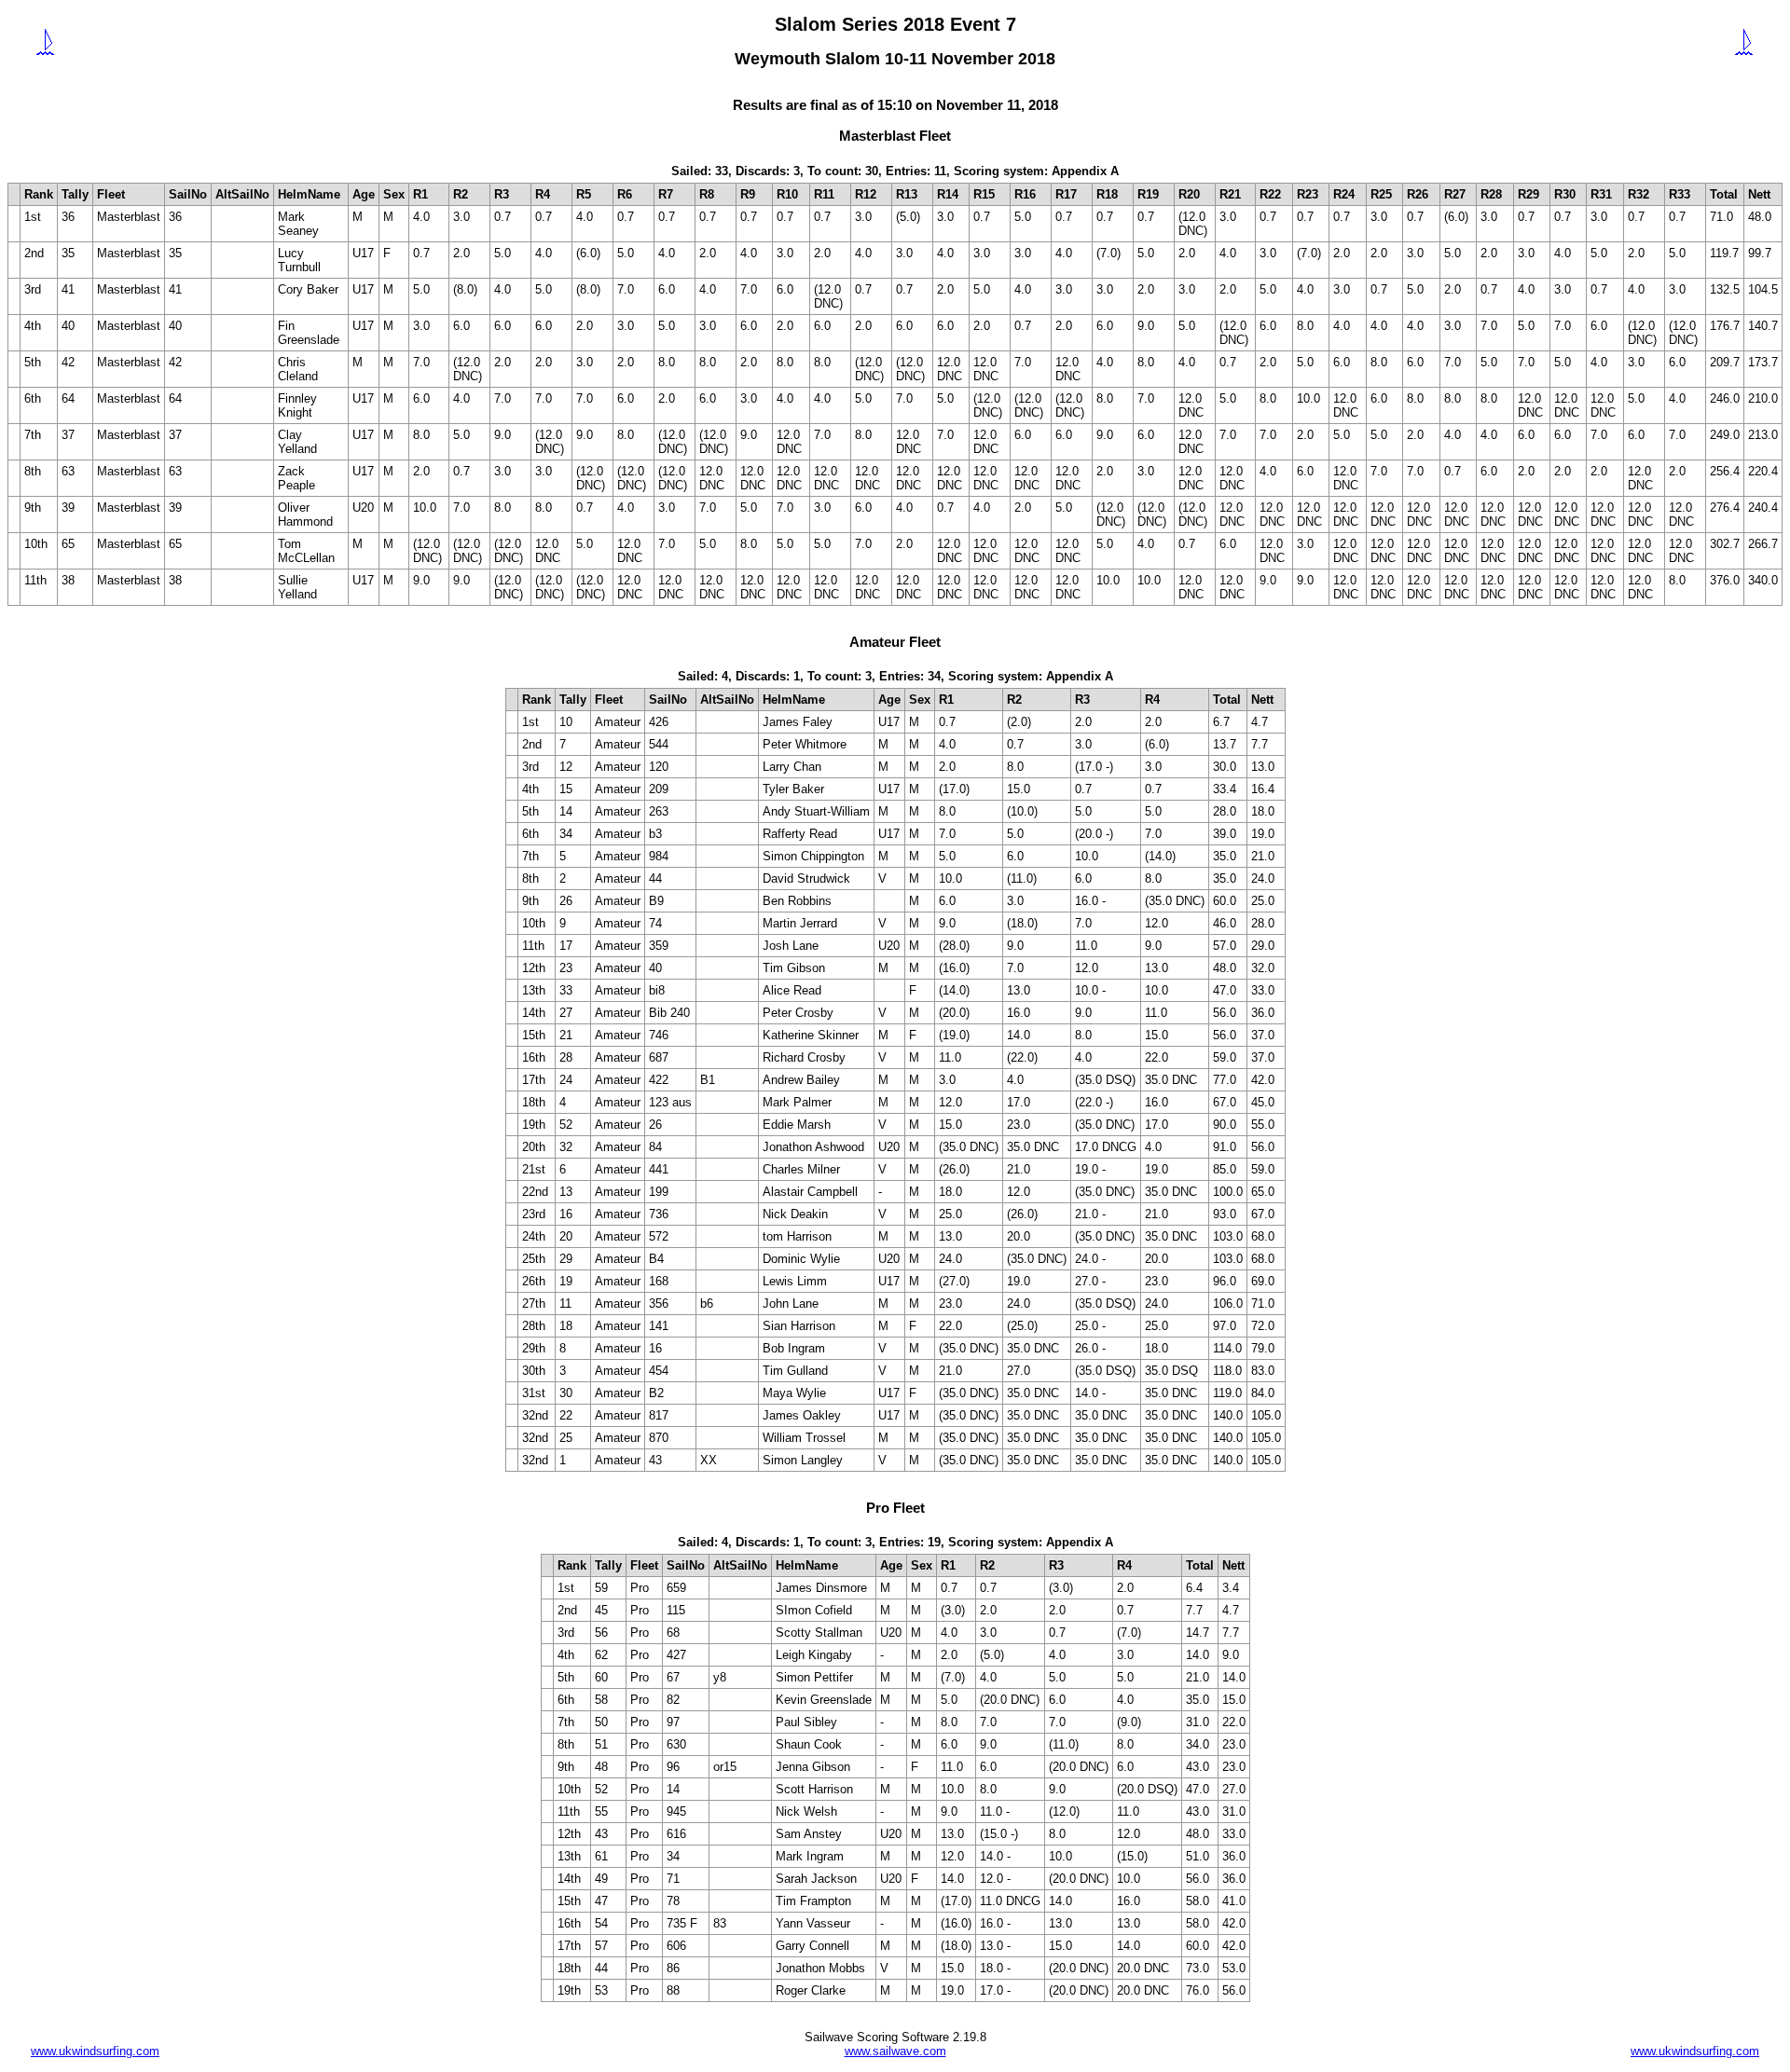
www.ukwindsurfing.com (95, 2051)
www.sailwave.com (895, 2051)
